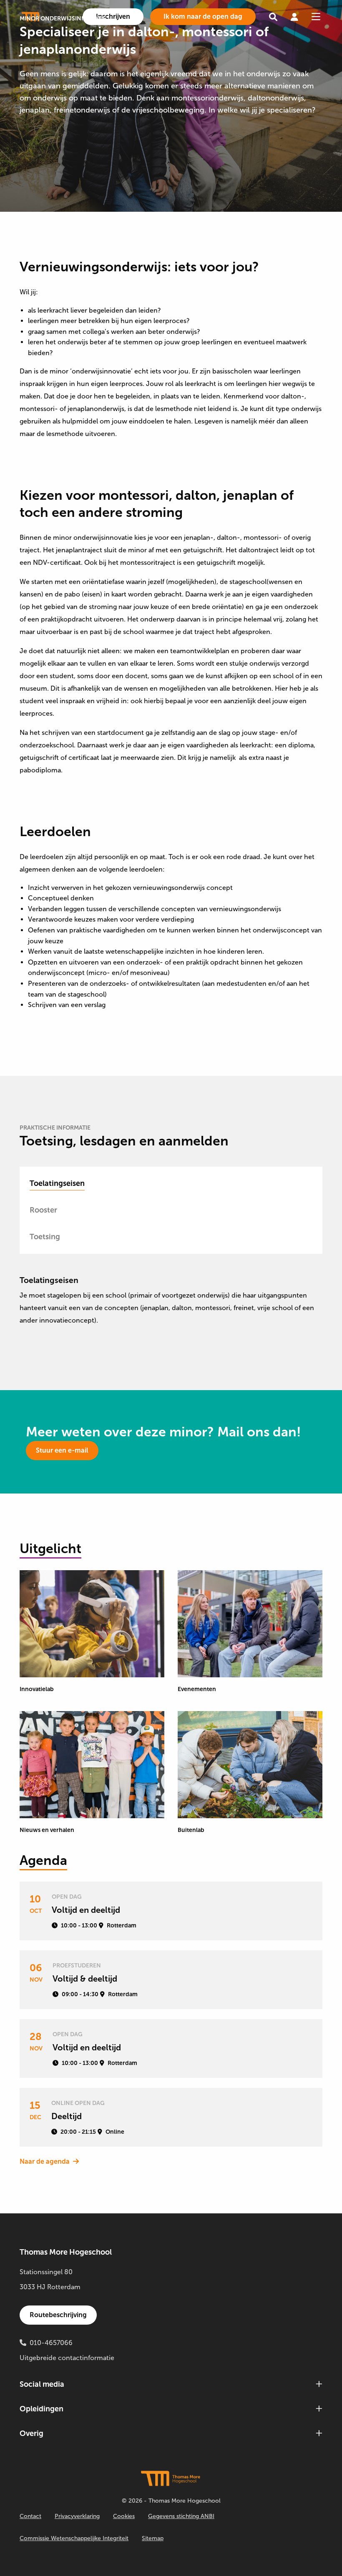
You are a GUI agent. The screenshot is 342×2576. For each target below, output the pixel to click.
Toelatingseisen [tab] (57, 1183)
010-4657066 (51, 2343)
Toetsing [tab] (45, 1237)
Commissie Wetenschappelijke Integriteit (74, 2538)
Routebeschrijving (58, 2315)
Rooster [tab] (43, 1210)
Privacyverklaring (77, 2516)
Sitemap (153, 2538)
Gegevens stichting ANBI (181, 2516)
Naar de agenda (45, 2161)
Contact (30, 2516)
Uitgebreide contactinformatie (67, 2358)
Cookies (124, 2516)
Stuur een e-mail (62, 1450)
